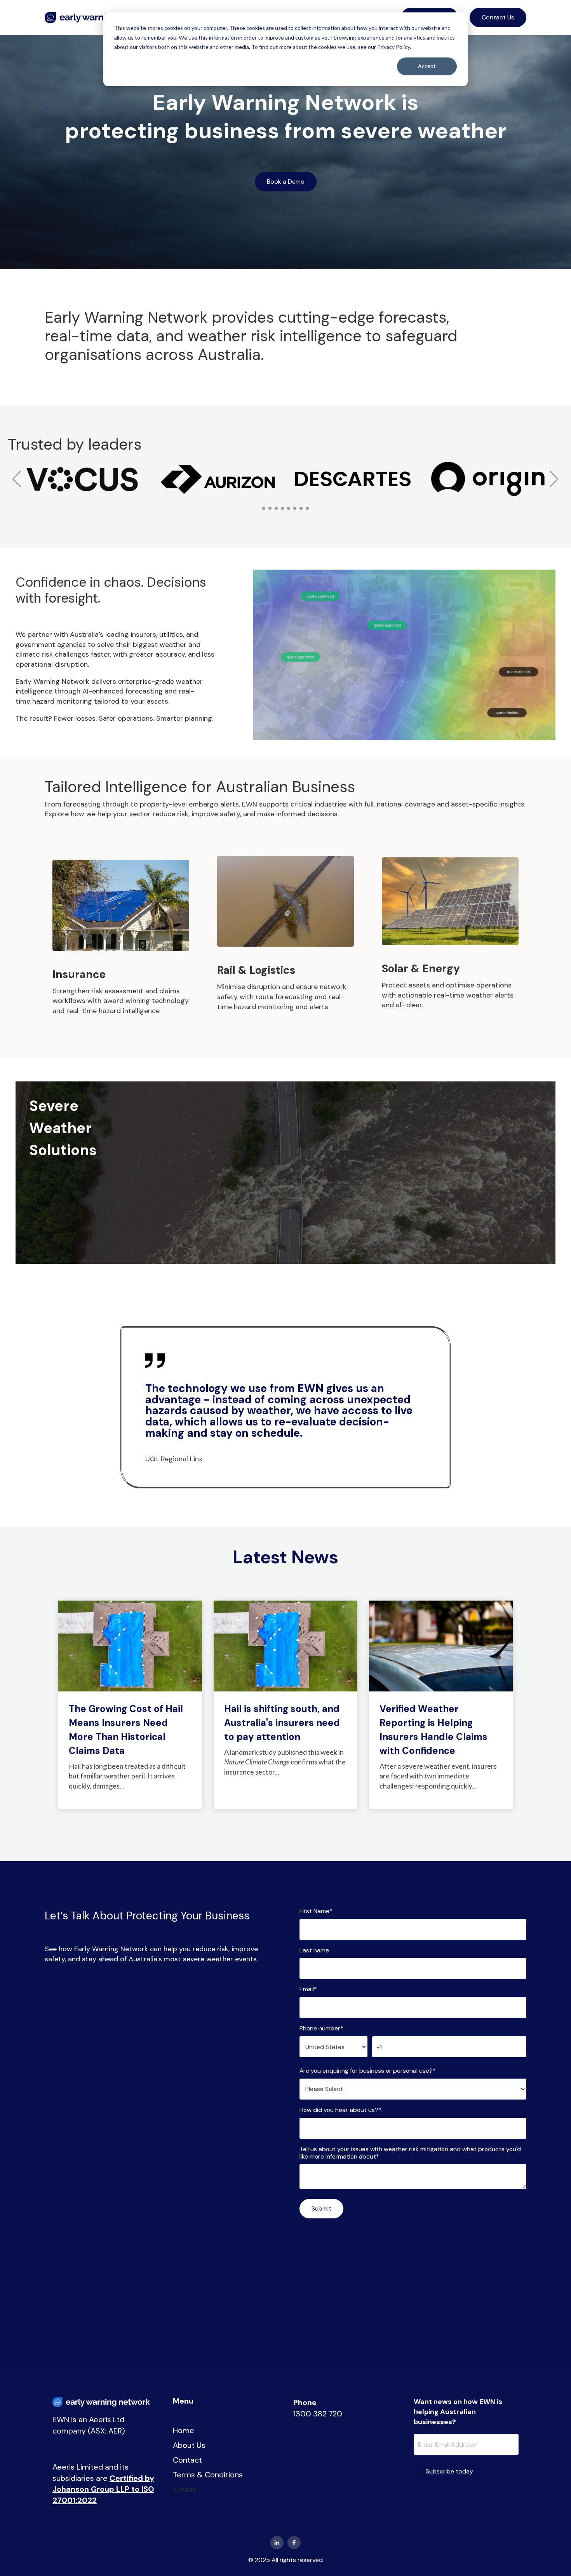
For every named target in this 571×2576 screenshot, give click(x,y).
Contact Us (498, 17)
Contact (187, 2460)
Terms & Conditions (208, 2475)
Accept (427, 66)
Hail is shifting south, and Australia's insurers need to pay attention (282, 1723)
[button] (17, 479)
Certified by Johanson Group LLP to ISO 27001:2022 (103, 2489)
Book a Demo (286, 182)
